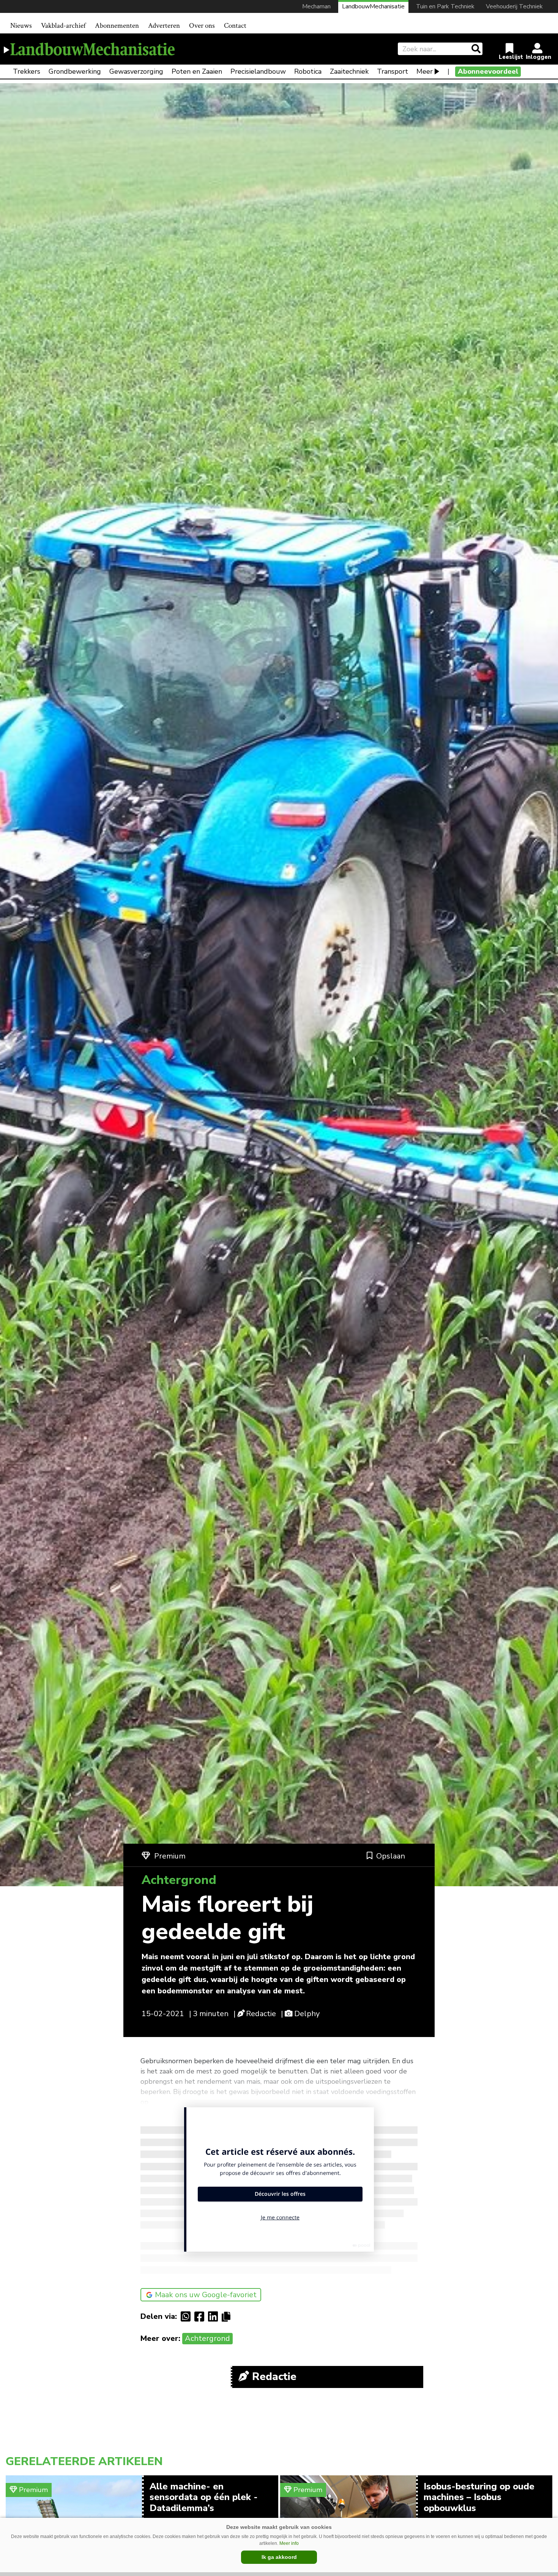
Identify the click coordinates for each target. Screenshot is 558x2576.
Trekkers (27, 71)
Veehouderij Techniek (514, 6)
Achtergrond (207, 2338)
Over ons (202, 26)
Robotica (308, 71)
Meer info (289, 2543)
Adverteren (164, 26)
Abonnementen (117, 26)
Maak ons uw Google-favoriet (206, 2295)
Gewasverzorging (136, 71)
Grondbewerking (75, 71)
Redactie (261, 2014)
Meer (425, 71)
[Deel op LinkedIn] (215, 2317)
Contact (235, 26)
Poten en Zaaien (197, 71)
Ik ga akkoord (279, 2557)
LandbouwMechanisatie (373, 6)
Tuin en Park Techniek (445, 6)
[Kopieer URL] (228, 2316)
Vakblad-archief (63, 26)
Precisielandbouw (258, 71)
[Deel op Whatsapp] (188, 2317)
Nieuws (21, 26)
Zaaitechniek (349, 71)
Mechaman (316, 6)
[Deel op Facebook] (201, 2317)
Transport (392, 71)
